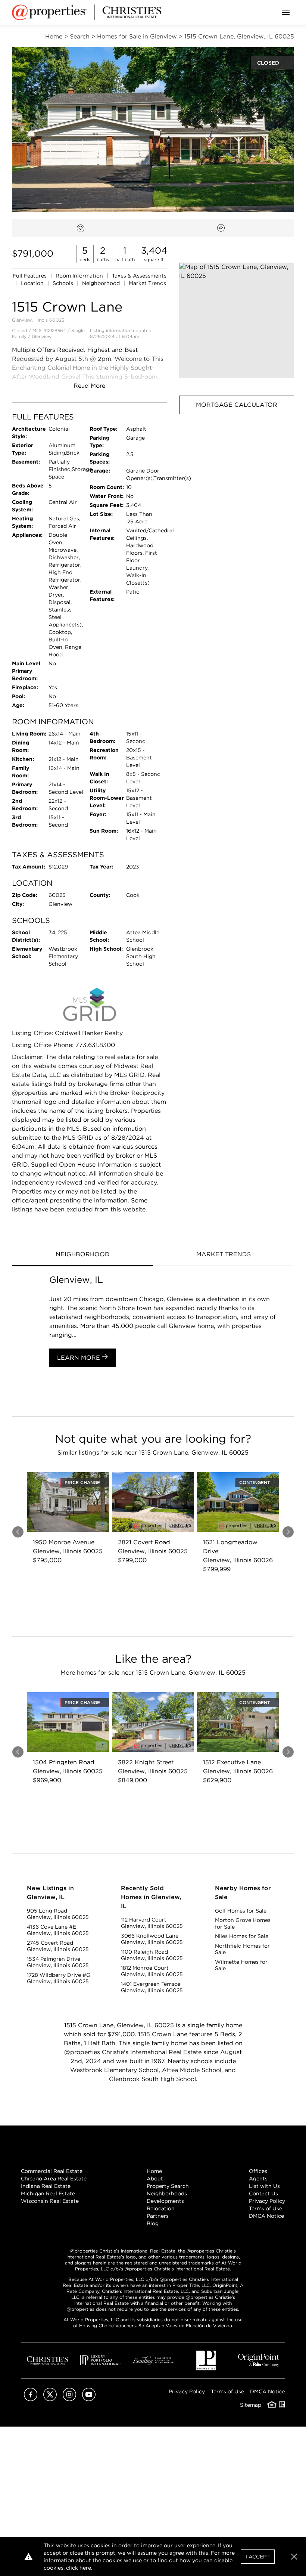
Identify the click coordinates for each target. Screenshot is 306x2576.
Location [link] (33, 283)
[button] (237, 320)
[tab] (82, 1255)
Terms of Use (266, 2208)
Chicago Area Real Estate (54, 2179)
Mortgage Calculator (237, 405)
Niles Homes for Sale (242, 1936)
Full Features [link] (30, 276)
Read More (89, 386)
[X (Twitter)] (50, 2399)
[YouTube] (89, 2399)
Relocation (161, 2208)
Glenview (42, 336)
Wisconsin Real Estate (50, 2201)
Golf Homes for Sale (241, 1911)
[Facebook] (31, 2399)
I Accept (258, 2557)
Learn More (79, 1358)
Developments (165, 2201)
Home (154, 2171)
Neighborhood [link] (102, 283)
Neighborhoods (167, 2193)
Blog (153, 2223)
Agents (258, 2179)
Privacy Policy (267, 2201)
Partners (158, 2216)
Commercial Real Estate (52, 2171)
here (85, 2568)
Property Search (168, 2186)
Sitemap (251, 2405)
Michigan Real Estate (48, 2193)
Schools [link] (64, 283)
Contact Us (263, 2193)
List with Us (264, 2186)
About (155, 2179)
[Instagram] (69, 2399)
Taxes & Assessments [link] (139, 276)
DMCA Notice (266, 2216)
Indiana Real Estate (46, 2186)
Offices (258, 2171)
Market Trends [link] (147, 283)
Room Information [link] (80, 276)
